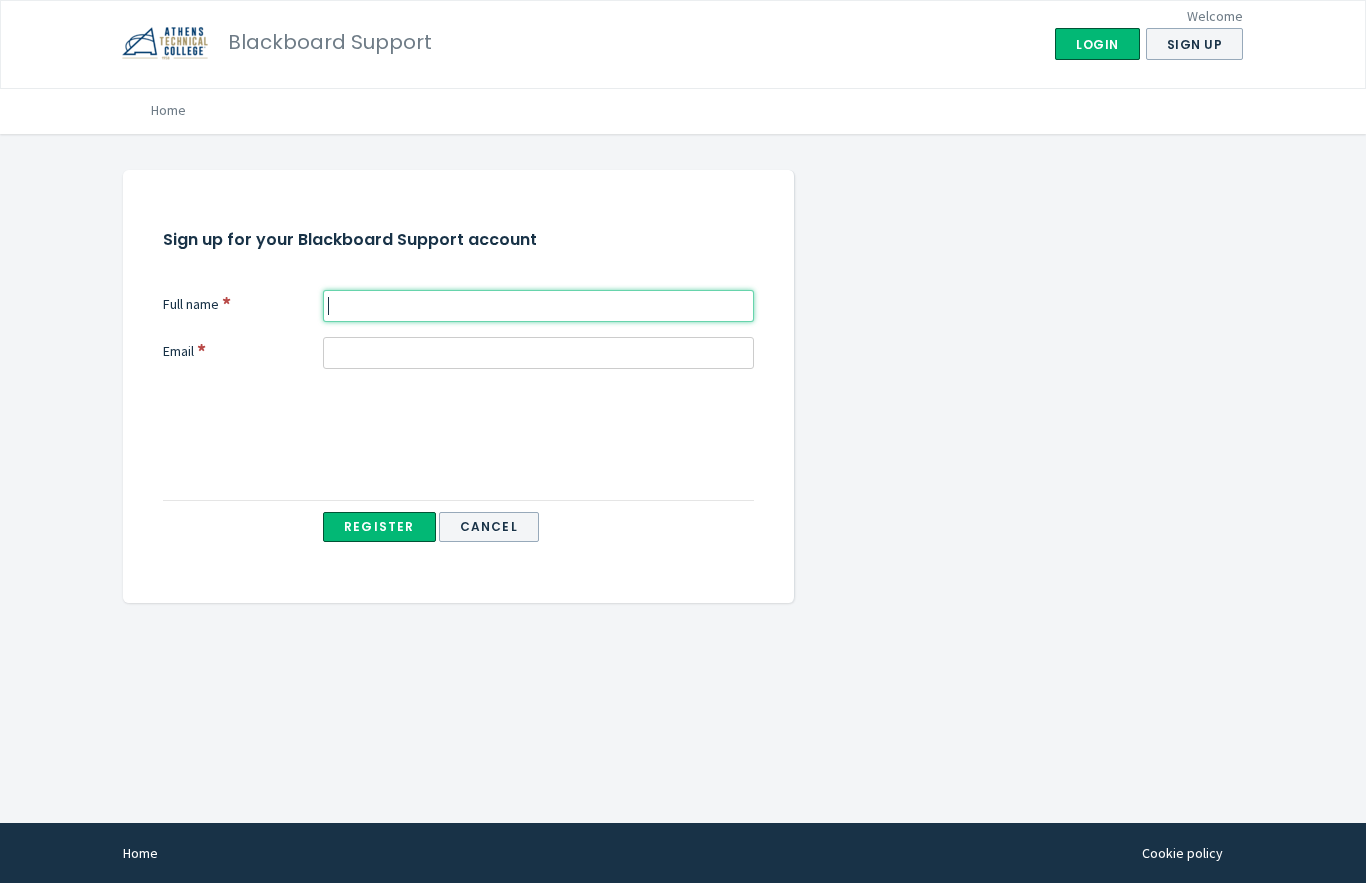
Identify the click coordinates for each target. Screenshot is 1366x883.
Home (168, 110)
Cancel (489, 526)
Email (178, 351)
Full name (191, 304)
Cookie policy (1182, 853)
